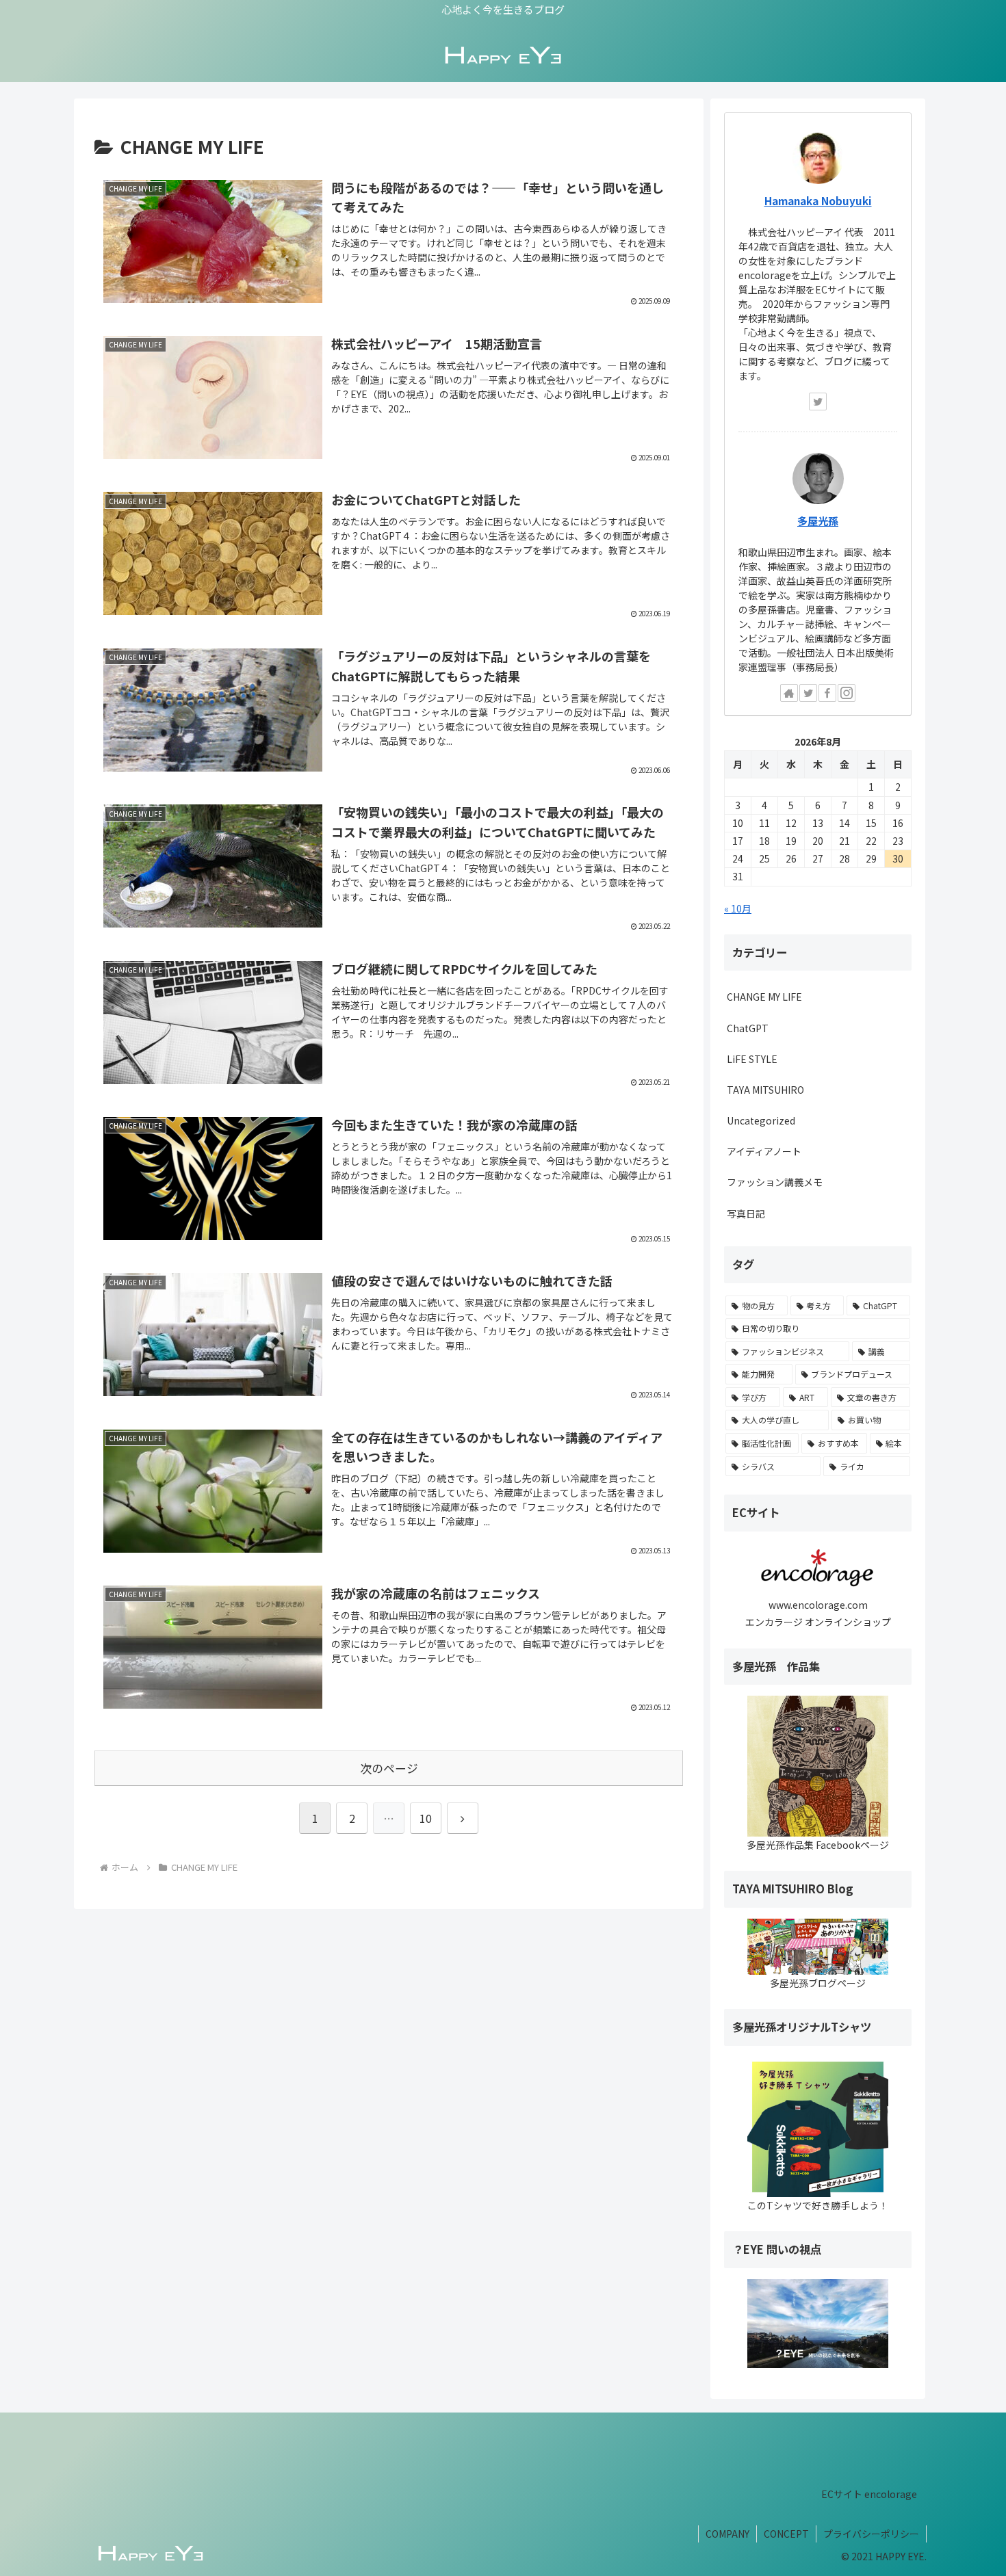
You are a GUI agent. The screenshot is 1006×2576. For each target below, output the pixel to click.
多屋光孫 (818, 521)
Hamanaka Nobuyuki (818, 200)
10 (426, 1818)
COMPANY (727, 2534)
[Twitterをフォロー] (818, 402)
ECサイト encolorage (869, 2494)
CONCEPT (786, 2534)
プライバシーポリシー (871, 2534)
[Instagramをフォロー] (847, 693)
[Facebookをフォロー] (827, 693)
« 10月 (738, 908)
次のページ (389, 1768)
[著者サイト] (789, 693)
